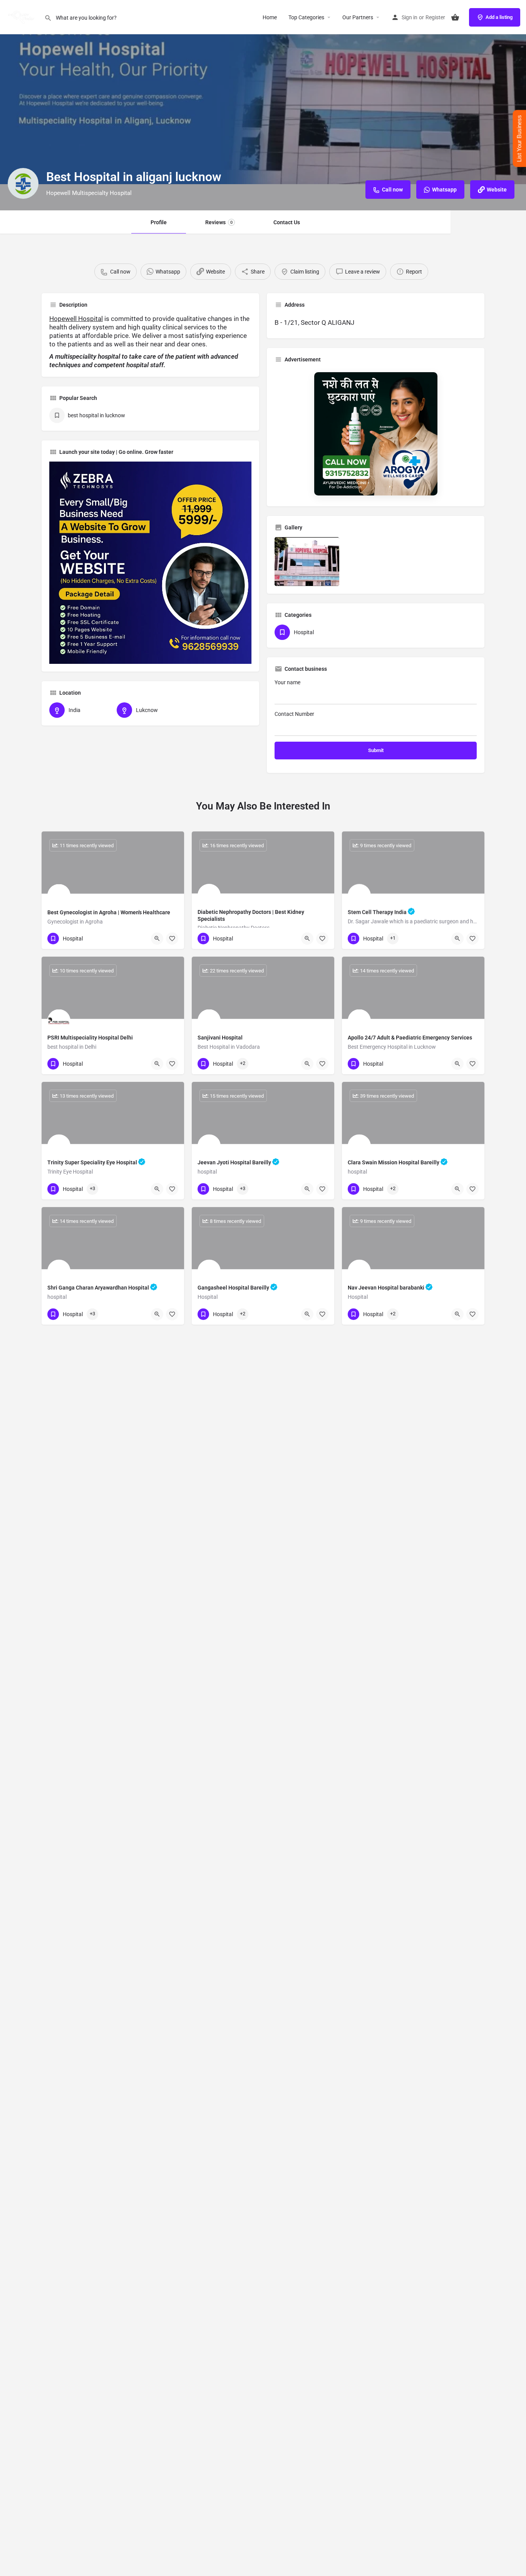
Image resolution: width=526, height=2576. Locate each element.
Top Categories (306, 17)
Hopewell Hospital (76, 319)
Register (435, 17)
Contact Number (294, 714)
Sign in (410, 17)
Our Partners (358, 17)
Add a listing (499, 17)
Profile (159, 222)
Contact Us (287, 222)
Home (270, 17)
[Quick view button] (157, 939)
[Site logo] (22, 17)
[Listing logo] (23, 183)
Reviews (219, 222)
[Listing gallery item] (307, 561)
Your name (287, 682)
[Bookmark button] (172, 939)
